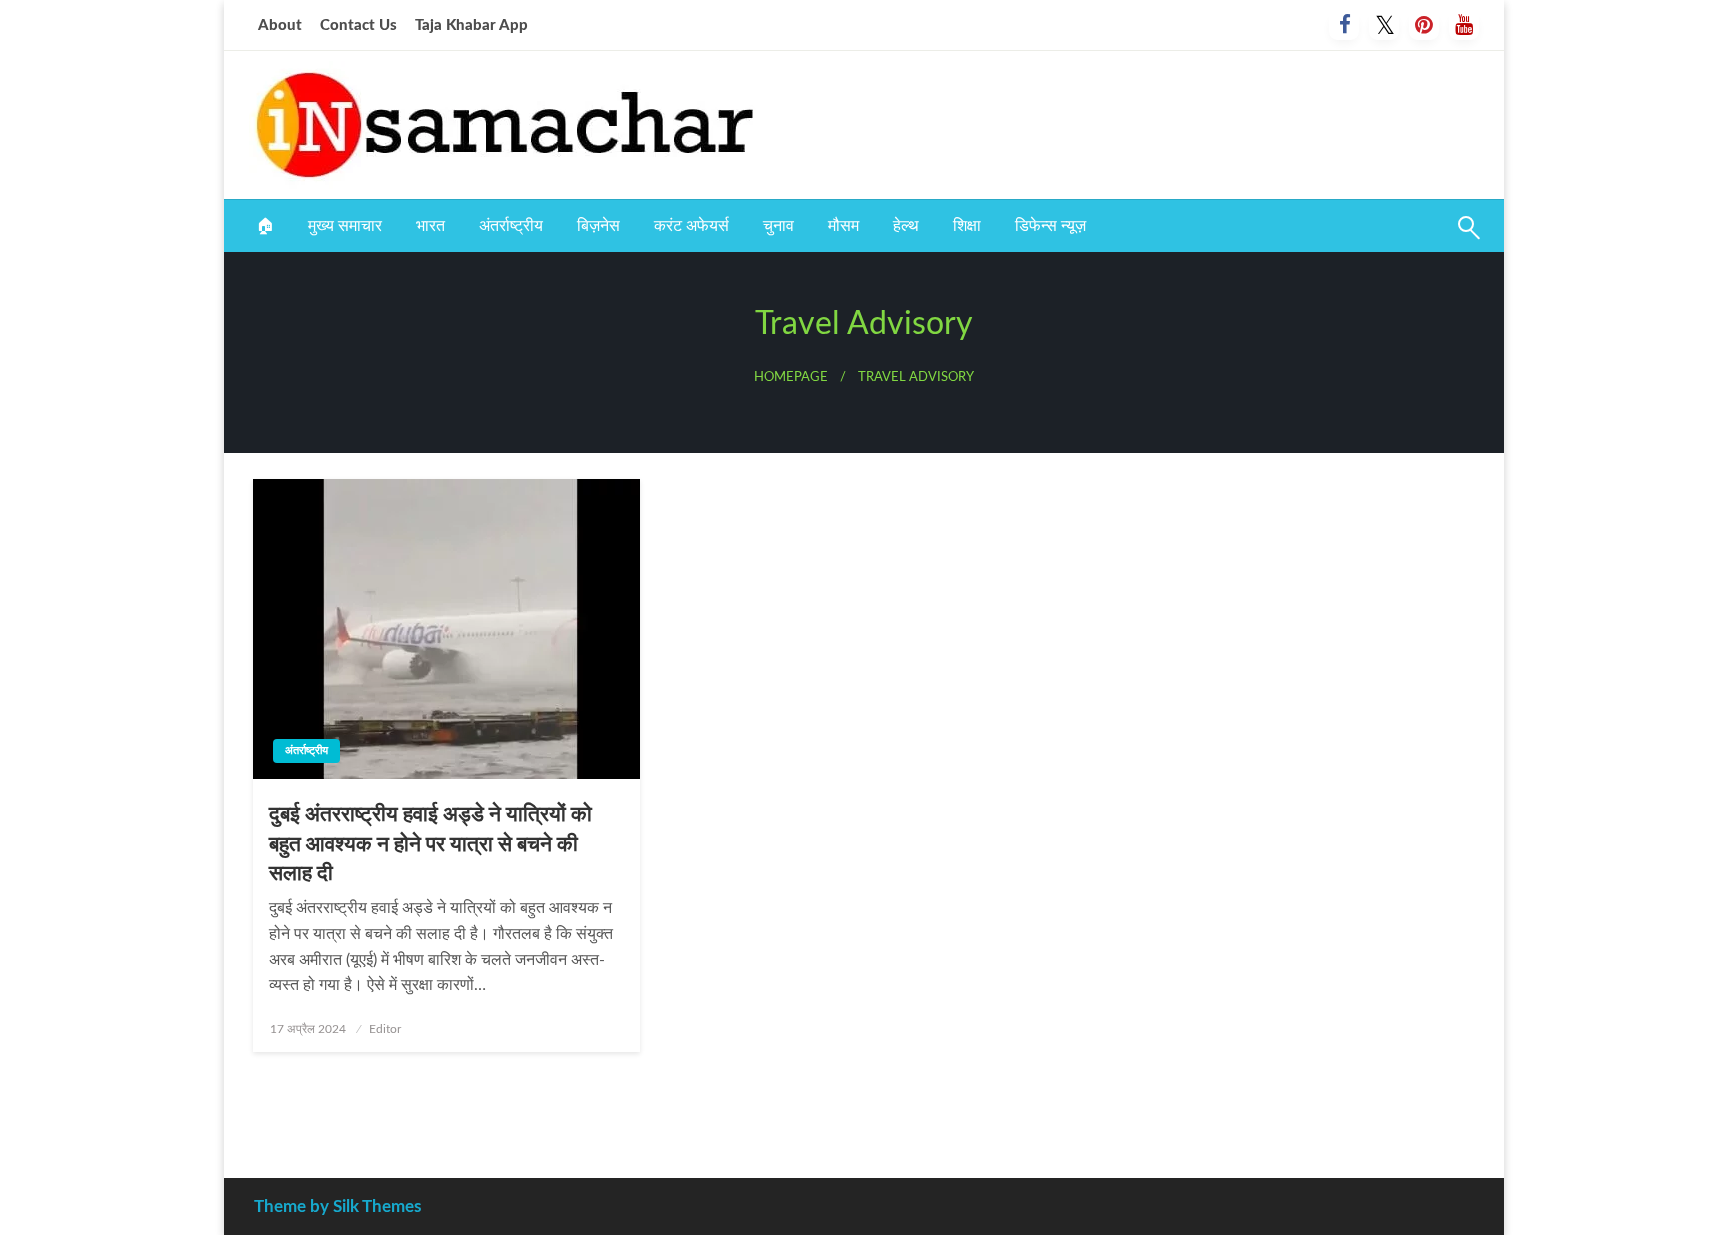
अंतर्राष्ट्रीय (511, 226)
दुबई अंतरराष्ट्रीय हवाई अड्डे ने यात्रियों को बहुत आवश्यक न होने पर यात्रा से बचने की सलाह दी (430, 844)
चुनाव (778, 226)
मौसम (843, 226)
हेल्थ (906, 226)
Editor (385, 1029)
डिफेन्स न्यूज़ (1050, 226)
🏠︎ (265, 226)
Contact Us (358, 25)
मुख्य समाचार (345, 226)
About (280, 25)
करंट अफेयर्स (691, 226)
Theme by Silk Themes (337, 1206)
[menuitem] (265, 226)
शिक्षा (967, 226)
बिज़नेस (598, 226)
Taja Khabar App (471, 25)
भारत (430, 226)
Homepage (791, 377)
